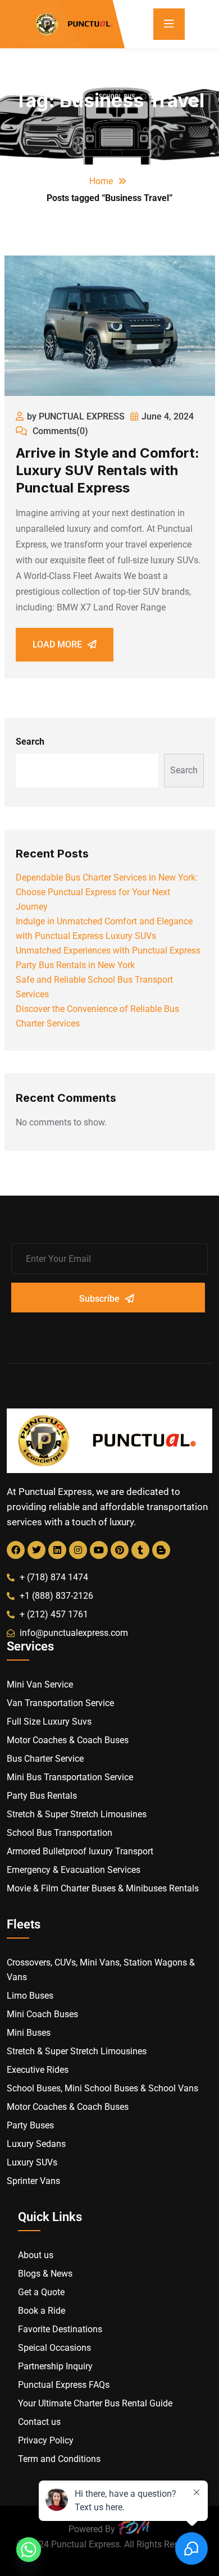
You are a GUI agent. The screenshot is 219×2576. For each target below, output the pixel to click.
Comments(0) (59, 431)
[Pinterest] (120, 1550)
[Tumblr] (140, 1550)
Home (101, 181)
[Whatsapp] (29, 2550)
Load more (57, 644)
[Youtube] (99, 1550)
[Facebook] (16, 1550)
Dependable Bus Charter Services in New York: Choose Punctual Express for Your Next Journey (107, 892)
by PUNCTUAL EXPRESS (76, 416)
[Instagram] (78, 1550)
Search (30, 742)
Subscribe (99, 1299)
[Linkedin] (57, 1550)
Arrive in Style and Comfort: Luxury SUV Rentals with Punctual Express (108, 470)
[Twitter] (36, 1550)
